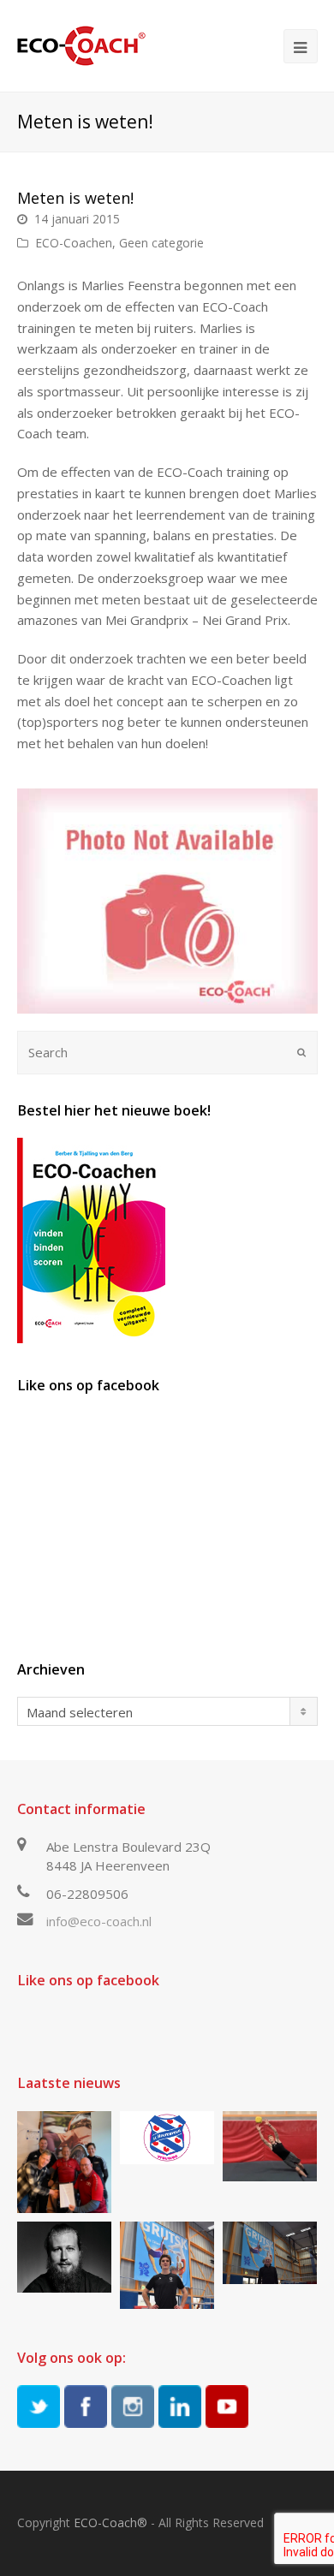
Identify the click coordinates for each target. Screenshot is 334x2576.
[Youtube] (227, 2406)
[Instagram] (133, 2406)
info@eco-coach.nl (99, 1921)
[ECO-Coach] (81, 45)
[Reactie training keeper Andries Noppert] (270, 2147)
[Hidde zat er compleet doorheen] (64, 2257)
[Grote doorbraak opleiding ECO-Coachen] (64, 2162)
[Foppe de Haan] (270, 2253)
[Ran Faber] (167, 2265)
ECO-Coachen (74, 243)
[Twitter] (39, 2406)
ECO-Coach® (110, 2522)
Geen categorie (161, 243)
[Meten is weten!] (167, 901)
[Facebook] (86, 2406)
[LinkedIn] (180, 2406)
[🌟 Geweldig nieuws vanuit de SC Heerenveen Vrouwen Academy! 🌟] (167, 2138)
